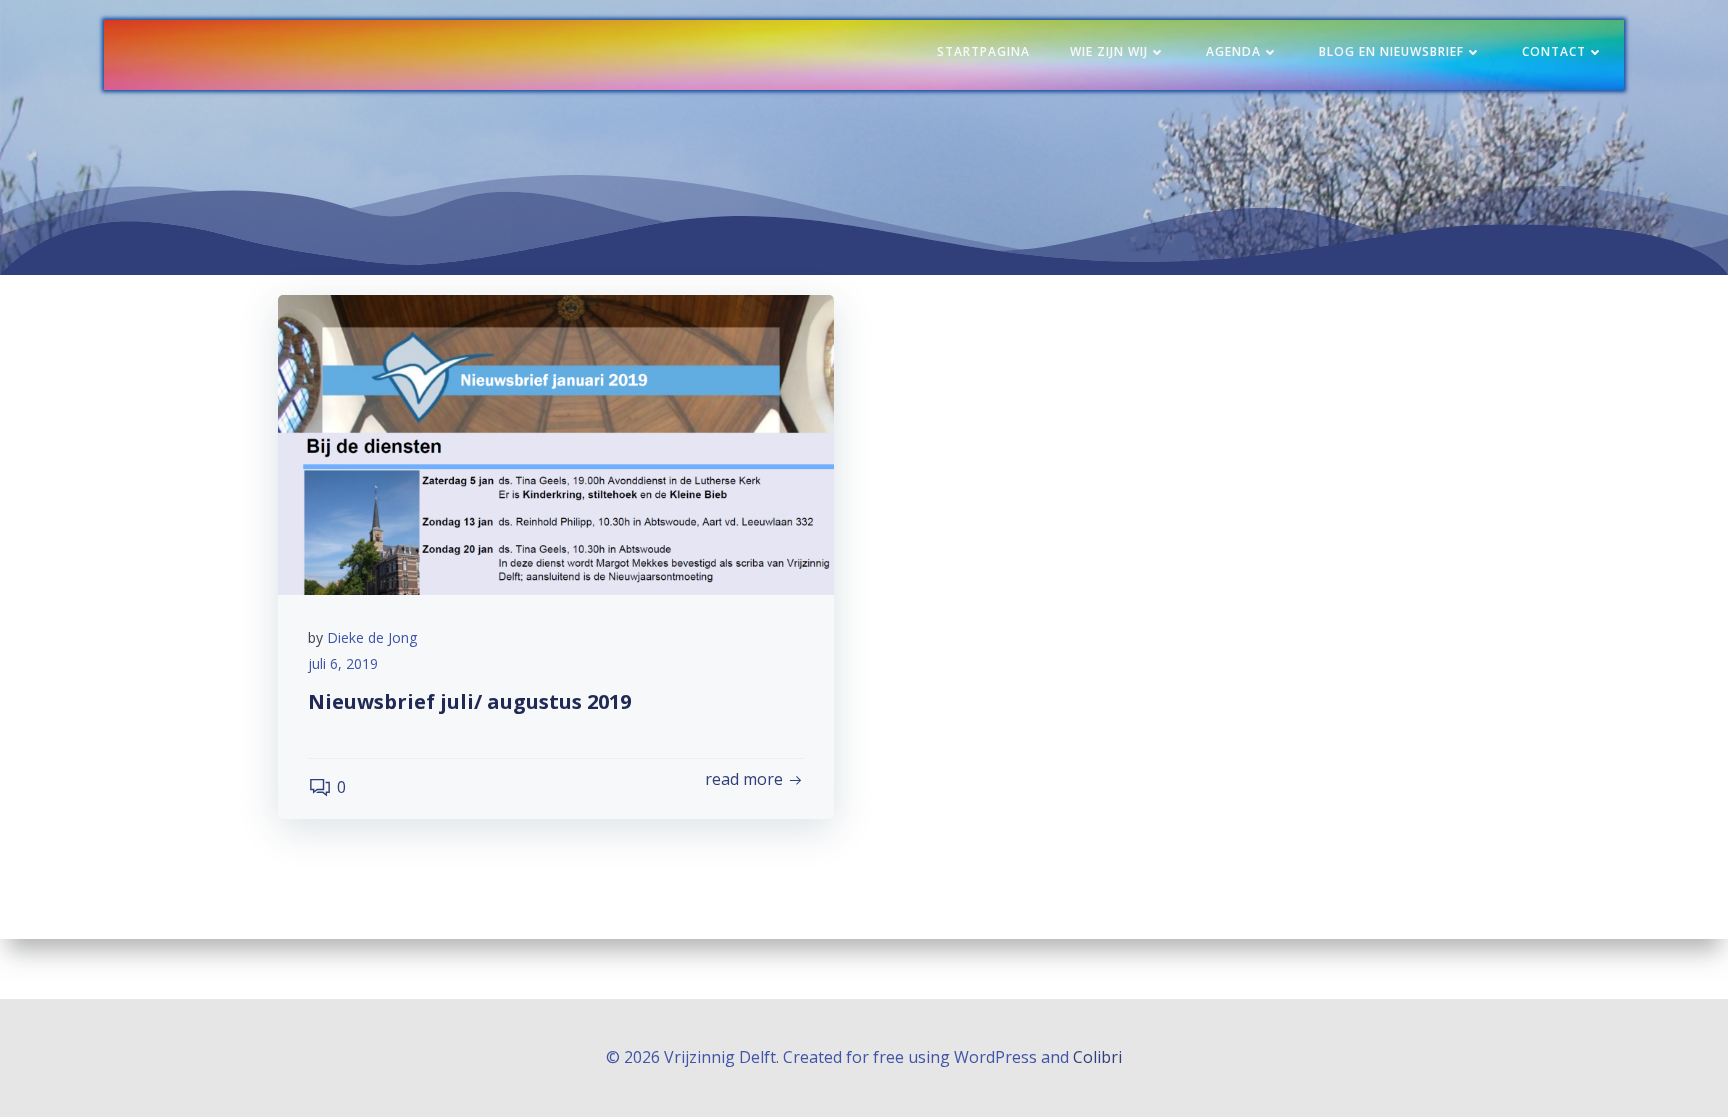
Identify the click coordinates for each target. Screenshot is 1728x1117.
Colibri (1097, 1057)
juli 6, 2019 (343, 663)
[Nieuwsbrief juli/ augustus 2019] (556, 443)
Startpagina (983, 51)
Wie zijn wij (1109, 51)
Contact (1554, 51)
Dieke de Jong (372, 637)
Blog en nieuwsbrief (1391, 51)
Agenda (1233, 51)
